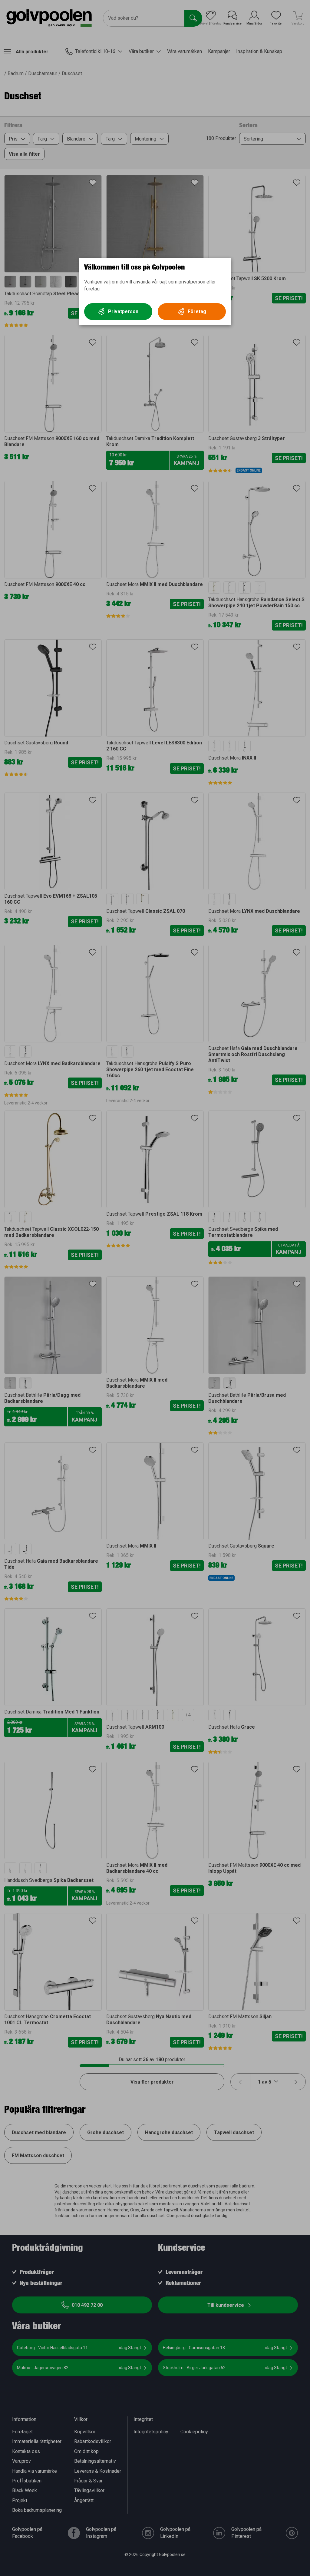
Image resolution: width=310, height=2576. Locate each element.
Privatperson (123, 311)
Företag (197, 311)
